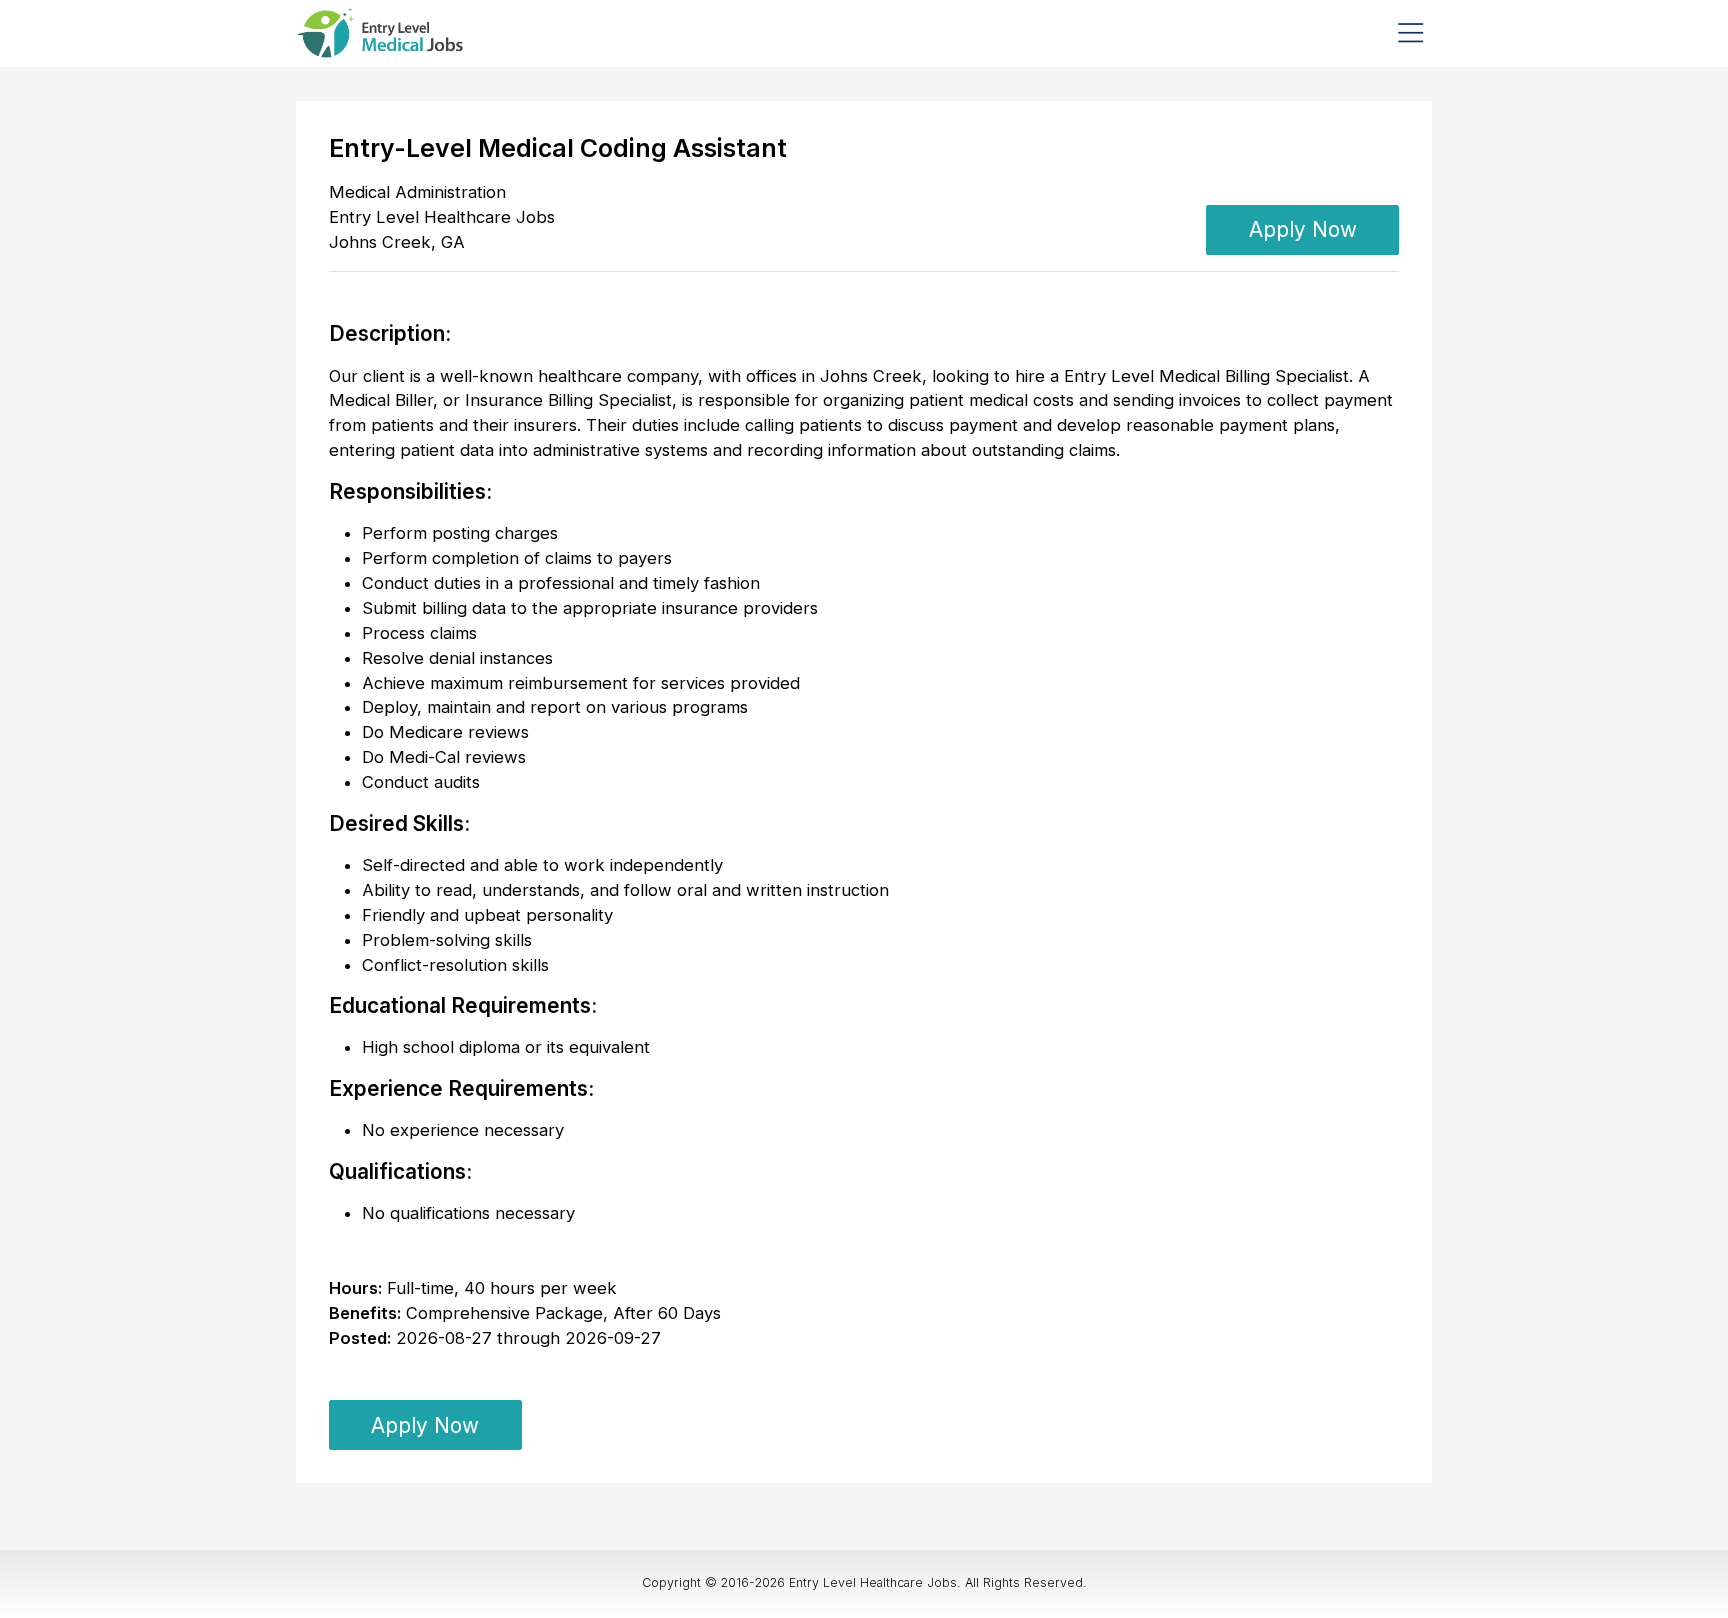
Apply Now (1303, 229)
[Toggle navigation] (1410, 33)
